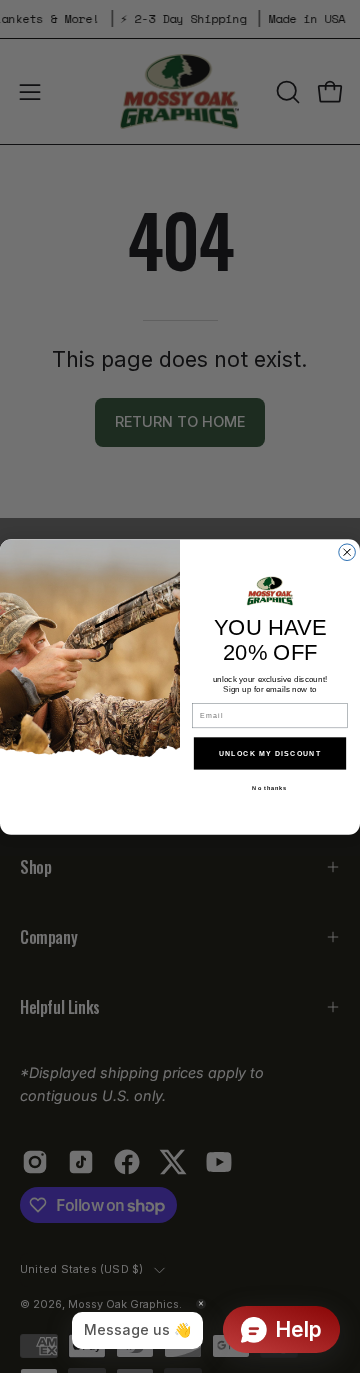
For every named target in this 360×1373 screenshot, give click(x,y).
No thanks (269, 788)
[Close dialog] (347, 551)
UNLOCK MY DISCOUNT (270, 753)
